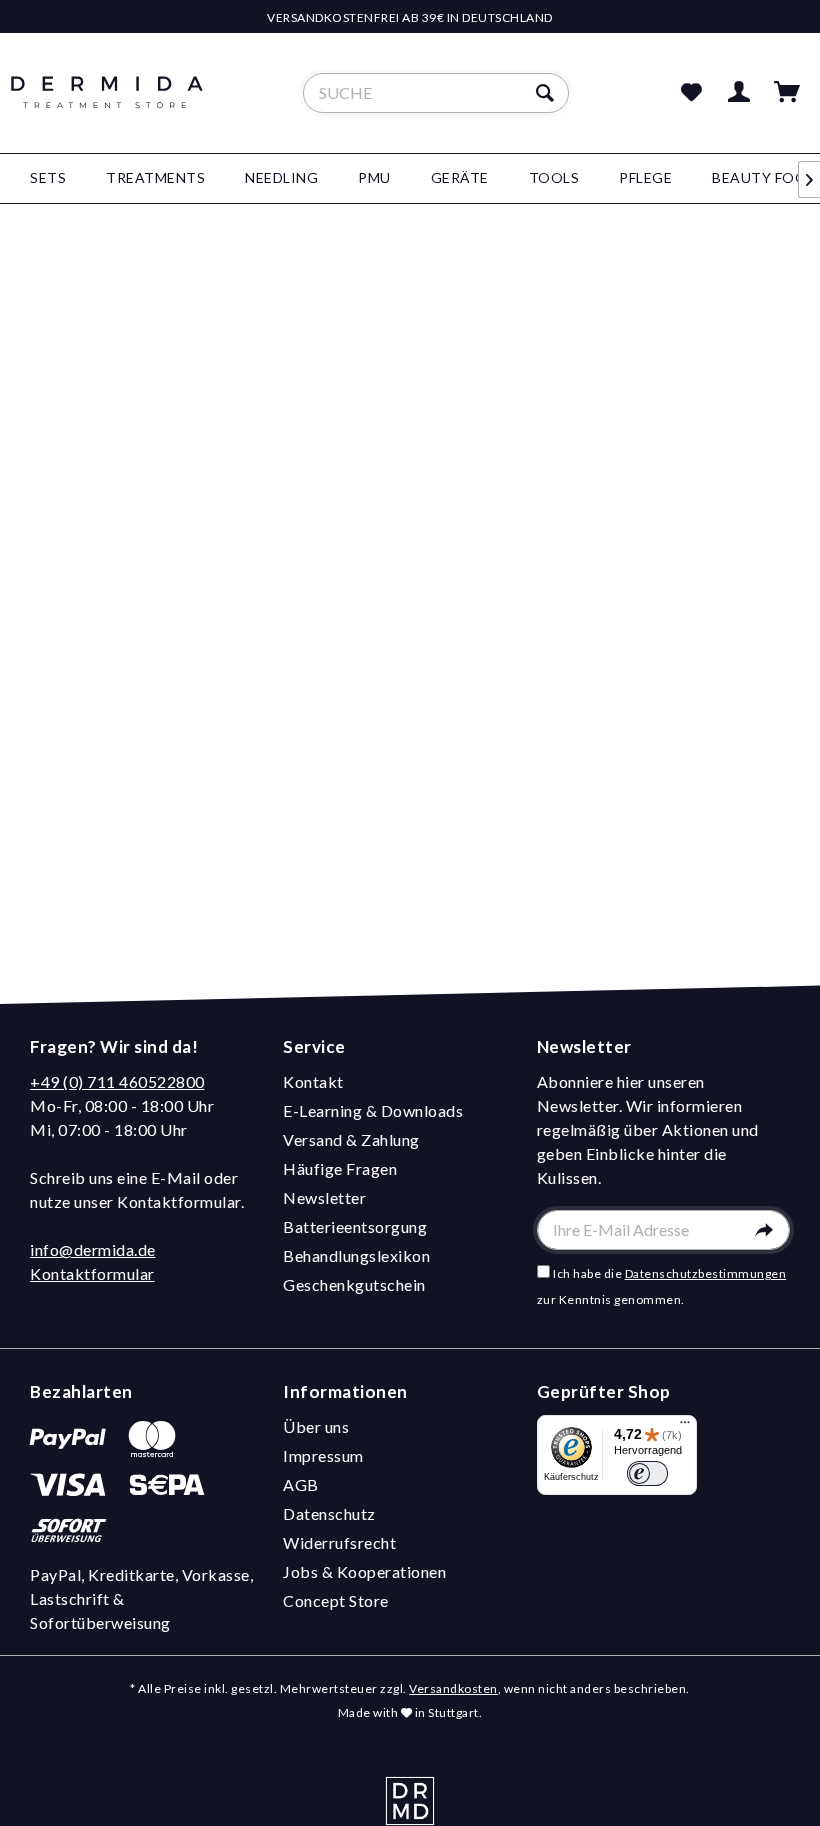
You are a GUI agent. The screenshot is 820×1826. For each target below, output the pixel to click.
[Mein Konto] (740, 93)
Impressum (323, 1455)
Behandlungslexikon (356, 1255)
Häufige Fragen (340, 1168)
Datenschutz (329, 1513)
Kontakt (313, 1081)
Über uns (316, 1426)
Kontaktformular (92, 1273)
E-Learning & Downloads (373, 1110)
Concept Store (336, 1600)
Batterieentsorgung (355, 1226)
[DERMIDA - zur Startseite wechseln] (107, 110)
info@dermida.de (93, 1249)
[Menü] (685, 1427)
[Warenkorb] (788, 93)
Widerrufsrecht (339, 1542)
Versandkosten (453, 1688)
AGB (301, 1484)
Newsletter (324, 1197)
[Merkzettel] (691, 93)
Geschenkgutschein (354, 1284)
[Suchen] (547, 93)
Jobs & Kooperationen (364, 1571)
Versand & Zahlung (351, 1139)
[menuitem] (436, 93)
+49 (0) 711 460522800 (117, 1081)
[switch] (647, 1473)
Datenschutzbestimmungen (706, 1273)
